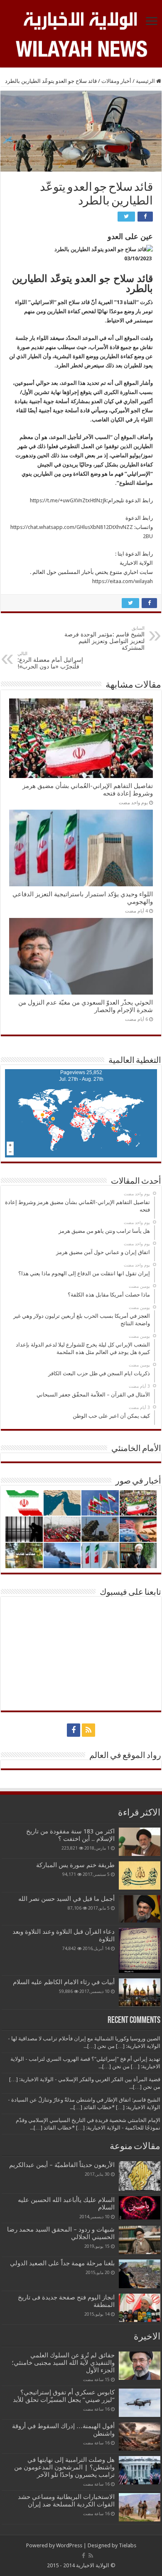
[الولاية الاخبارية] (81, 20)
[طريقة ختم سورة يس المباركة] (140, 1875)
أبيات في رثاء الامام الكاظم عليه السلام (64, 1982)
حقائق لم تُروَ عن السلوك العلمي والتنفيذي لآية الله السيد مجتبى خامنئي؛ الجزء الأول (63, 2363)
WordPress (69, 2545)
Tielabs (128, 2545)
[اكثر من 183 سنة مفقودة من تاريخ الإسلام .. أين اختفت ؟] (140, 1842)
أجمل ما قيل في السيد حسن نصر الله (66, 1899)
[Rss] (88, 1730)
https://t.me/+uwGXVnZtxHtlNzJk (68, 500)
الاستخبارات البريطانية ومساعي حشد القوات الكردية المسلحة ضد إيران (66, 2501)
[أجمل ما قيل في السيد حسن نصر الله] (140, 1909)
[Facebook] (74, 1730)
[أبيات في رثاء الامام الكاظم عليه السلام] (140, 1992)
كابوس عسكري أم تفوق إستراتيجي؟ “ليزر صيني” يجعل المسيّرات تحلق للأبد (64, 2396)
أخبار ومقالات (116, 81)
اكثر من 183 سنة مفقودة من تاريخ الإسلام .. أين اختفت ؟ (70, 1835)
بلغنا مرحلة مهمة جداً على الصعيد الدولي (62, 2263)
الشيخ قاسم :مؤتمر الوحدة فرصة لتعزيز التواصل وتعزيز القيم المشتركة (104, 638)
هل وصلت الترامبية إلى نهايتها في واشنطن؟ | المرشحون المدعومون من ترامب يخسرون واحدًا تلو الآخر (64, 2467)
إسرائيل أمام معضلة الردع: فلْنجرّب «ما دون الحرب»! (50, 660)
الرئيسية (146, 81)
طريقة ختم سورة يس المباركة (75, 1865)
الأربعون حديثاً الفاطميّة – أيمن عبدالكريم (62, 2165)
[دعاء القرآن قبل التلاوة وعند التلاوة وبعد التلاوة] (140, 1950)
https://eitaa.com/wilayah (123, 581)
